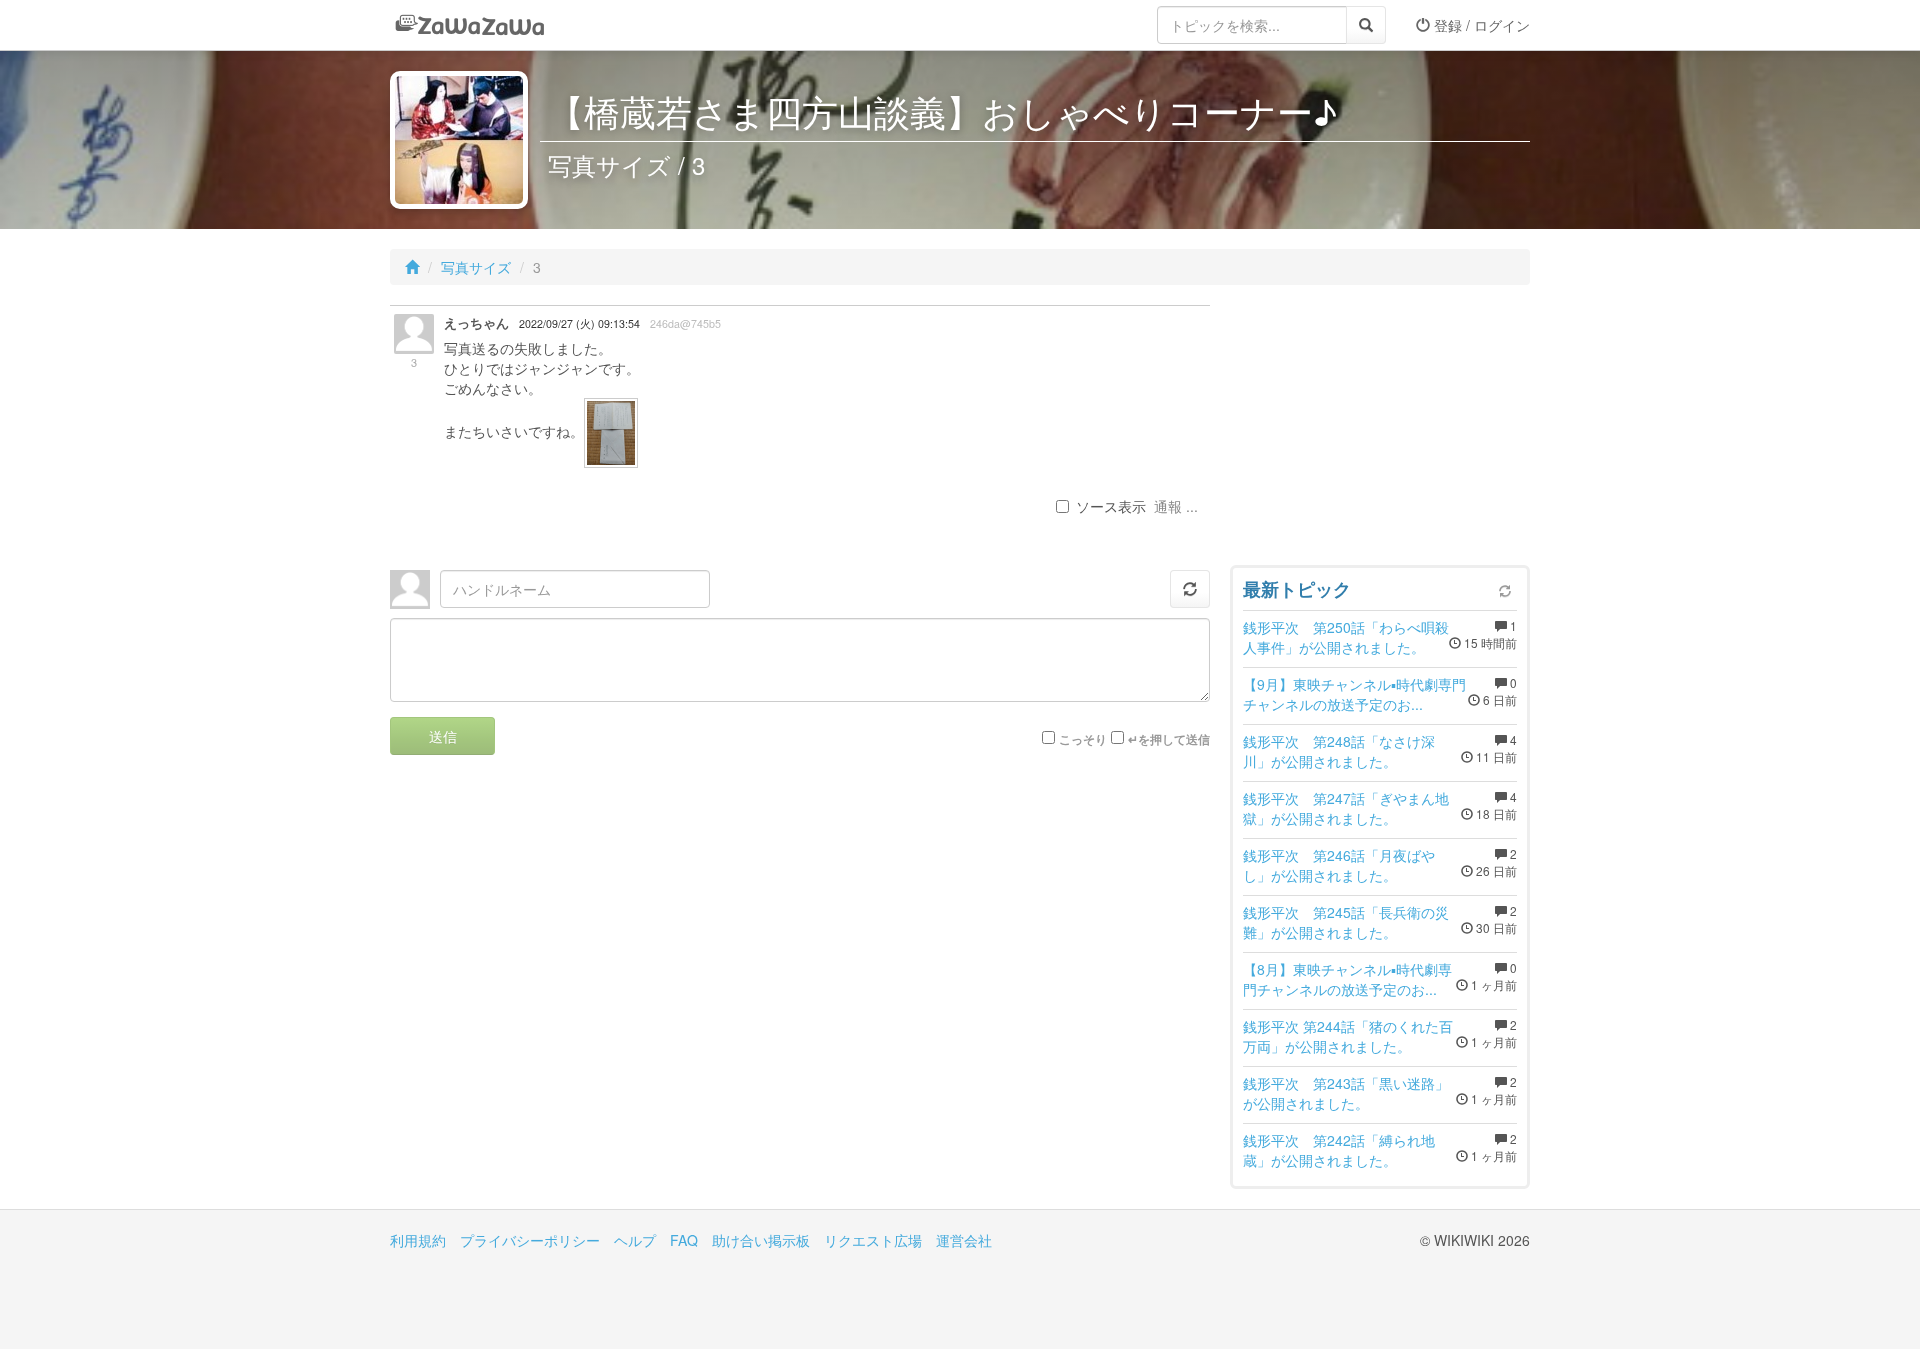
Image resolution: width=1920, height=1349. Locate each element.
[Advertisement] (1380, 430)
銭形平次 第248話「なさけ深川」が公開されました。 (1339, 751)
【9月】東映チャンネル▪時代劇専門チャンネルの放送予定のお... (1354, 694)
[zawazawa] (470, 25)
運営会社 (964, 1240)
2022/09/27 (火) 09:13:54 (579, 323)
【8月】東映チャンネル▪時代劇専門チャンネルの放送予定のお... (1347, 979)
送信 (443, 736)
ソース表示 (1111, 506)
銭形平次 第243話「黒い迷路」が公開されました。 (1346, 1093)
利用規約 (418, 1240)
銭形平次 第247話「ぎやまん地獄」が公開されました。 (1346, 808)
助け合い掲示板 (761, 1240)
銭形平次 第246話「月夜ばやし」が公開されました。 (1339, 865)
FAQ (684, 1240)
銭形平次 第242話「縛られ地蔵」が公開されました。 (1339, 1150)
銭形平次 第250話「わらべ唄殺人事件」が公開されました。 (1346, 637)
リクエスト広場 (873, 1240)
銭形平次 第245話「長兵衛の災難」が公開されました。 (1346, 922)
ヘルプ (635, 1240)
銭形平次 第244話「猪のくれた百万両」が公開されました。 (1348, 1036)
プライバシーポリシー (530, 1240)
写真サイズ (476, 267)
